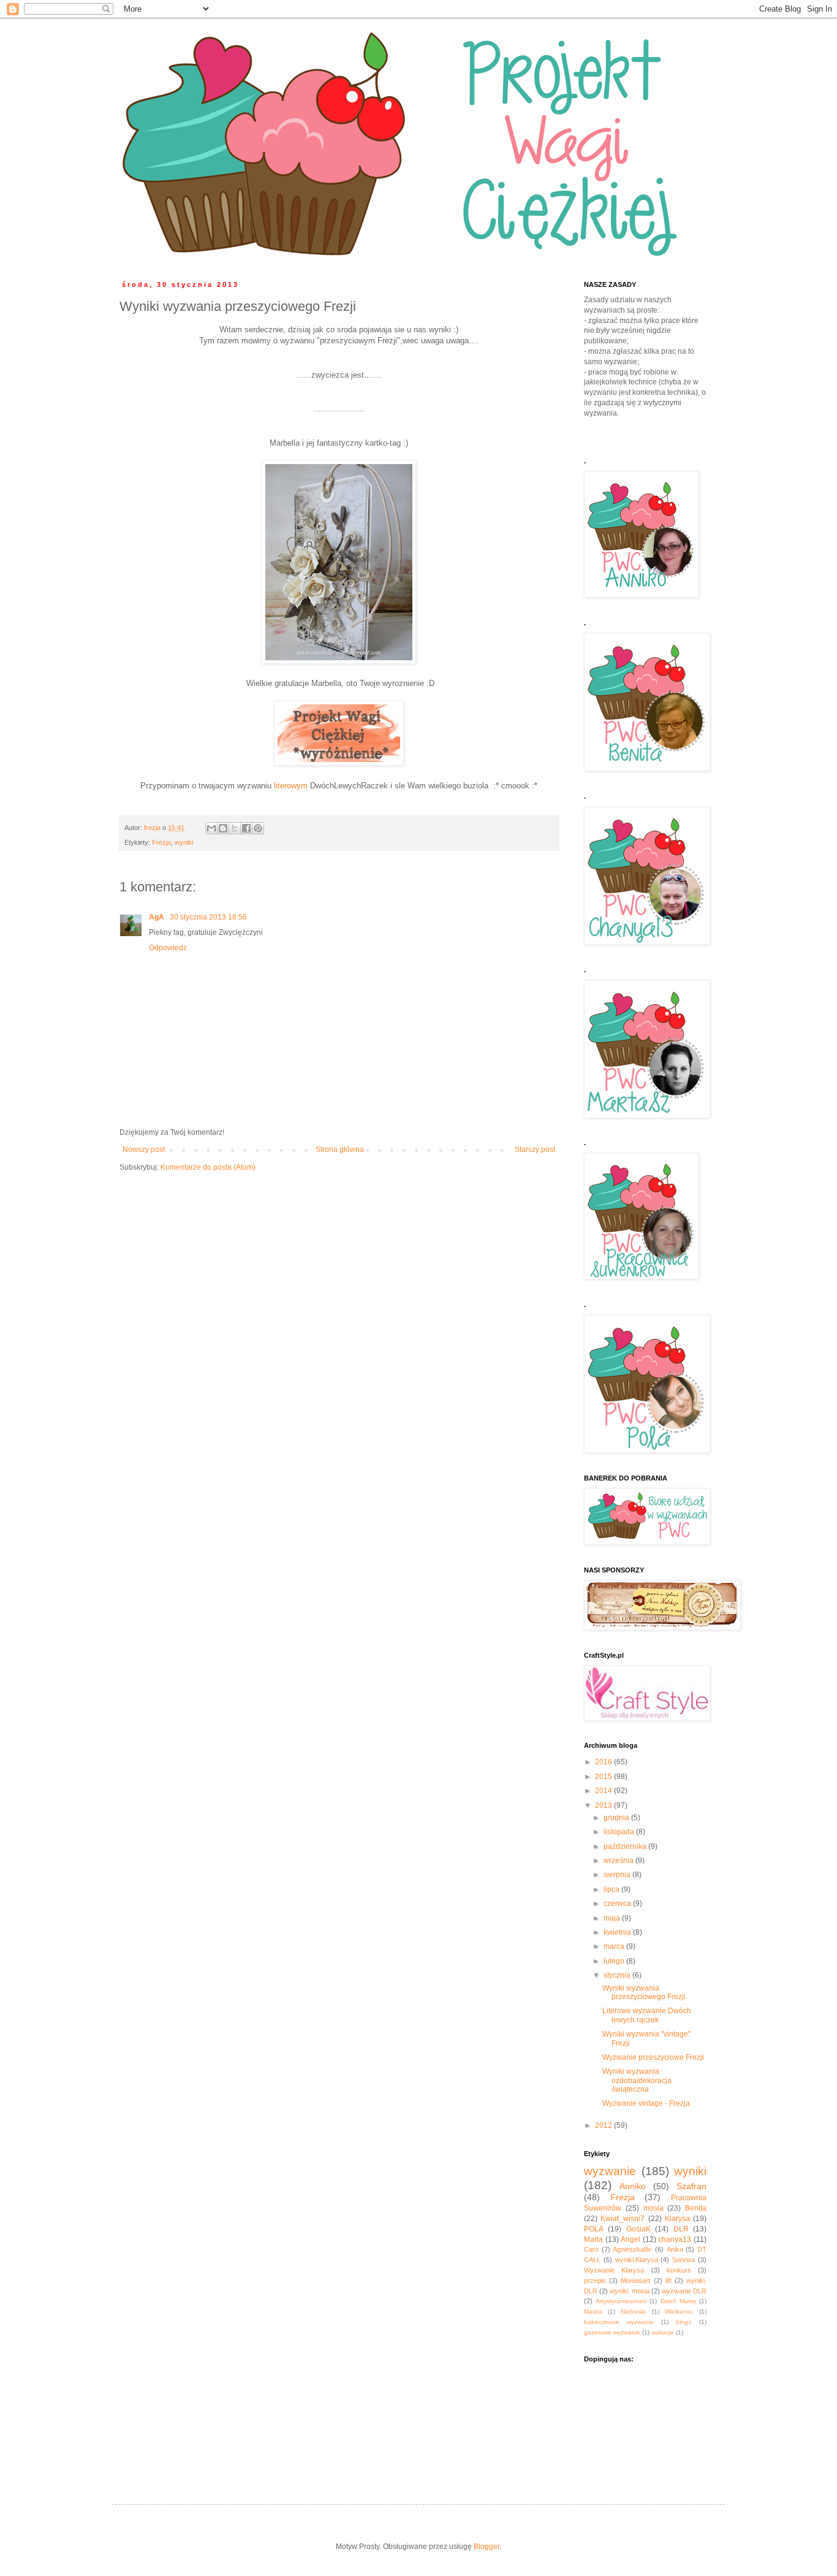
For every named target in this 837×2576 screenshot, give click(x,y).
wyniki (184, 842)
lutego (615, 1961)
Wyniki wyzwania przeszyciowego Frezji (644, 1992)
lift (668, 2281)
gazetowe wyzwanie (612, 2332)
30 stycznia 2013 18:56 (208, 917)
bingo (684, 2322)
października (626, 1846)
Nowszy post (144, 1149)
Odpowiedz (168, 948)
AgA (157, 917)
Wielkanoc (679, 2311)
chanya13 (675, 2239)
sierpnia (618, 1875)
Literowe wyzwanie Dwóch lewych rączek (647, 2015)
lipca (612, 1889)
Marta (593, 2239)
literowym (291, 786)
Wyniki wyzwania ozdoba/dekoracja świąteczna (637, 2080)
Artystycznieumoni (621, 2301)
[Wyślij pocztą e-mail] (211, 828)
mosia (653, 2208)
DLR (681, 2229)
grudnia (617, 1818)
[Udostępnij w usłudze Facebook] (246, 828)
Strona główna (340, 1149)
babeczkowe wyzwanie (619, 2322)
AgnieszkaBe (632, 2249)
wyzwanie (610, 2171)
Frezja (161, 842)
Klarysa (677, 2219)
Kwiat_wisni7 (623, 2219)
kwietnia (618, 1932)
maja (613, 1918)
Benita (696, 2208)
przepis (595, 2281)
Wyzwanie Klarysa (614, 2270)
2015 (604, 1777)
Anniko (633, 2186)
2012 (604, 2125)
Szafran (691, 2186)
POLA (594, 2229)
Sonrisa (684, 2260)
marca (615, 1946)
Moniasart (635, 2281)
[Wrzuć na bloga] (223, 828)
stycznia (618, 1975)
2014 (604, 1791)
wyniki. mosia (630, 2291)
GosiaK (638, 2229)
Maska (593, 2311)
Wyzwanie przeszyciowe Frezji (653, 2057)
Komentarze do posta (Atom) (208, 1167)
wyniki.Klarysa (637, 2260)
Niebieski (633, 2311)
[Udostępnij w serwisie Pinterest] (258, 828)
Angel (631, 2239)
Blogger (487, 2547)
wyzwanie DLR (684, 2291)
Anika (675, 2249)
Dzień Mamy (678, 2301)
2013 (604, 1805)
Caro (591, 2249)
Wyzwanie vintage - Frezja (646, 2103)
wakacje (663, 2332)
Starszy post (535, 1149)
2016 (604, 1762)
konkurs (679, 2270)
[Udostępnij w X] (235, 828)
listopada (620, 1832)
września (619, 1861)
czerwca (618, 1903)
